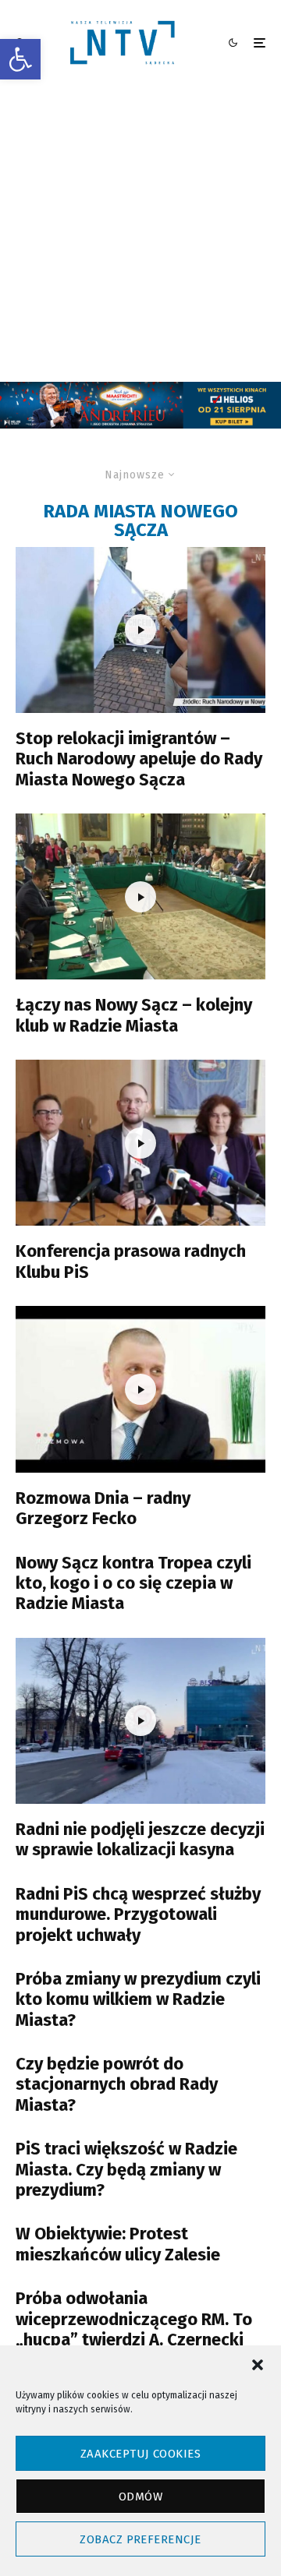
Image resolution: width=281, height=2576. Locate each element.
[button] (20, 59)
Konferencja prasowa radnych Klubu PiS (131, 1262)
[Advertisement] (140, 234)
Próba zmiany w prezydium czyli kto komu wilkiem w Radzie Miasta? (138, 2000)
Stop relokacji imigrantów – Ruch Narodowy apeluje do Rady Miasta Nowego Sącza (139, 759)
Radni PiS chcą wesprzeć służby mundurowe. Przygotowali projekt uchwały (138, 1915)
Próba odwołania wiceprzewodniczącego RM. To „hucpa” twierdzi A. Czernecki (134, 2319)
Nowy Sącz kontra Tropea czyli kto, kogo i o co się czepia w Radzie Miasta (133, 1584)
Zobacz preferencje (140, 2539)
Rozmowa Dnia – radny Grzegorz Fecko (103, 1509)
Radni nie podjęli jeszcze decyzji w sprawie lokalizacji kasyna (140, 1840)
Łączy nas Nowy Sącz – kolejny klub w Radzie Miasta (134, 1015)
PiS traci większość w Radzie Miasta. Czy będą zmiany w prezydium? (126, 2170)
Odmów (140, 2497)
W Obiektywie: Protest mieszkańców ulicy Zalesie (118, 2244)
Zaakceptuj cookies (140, 2454)
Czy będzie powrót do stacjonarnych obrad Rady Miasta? (117, 2085)
